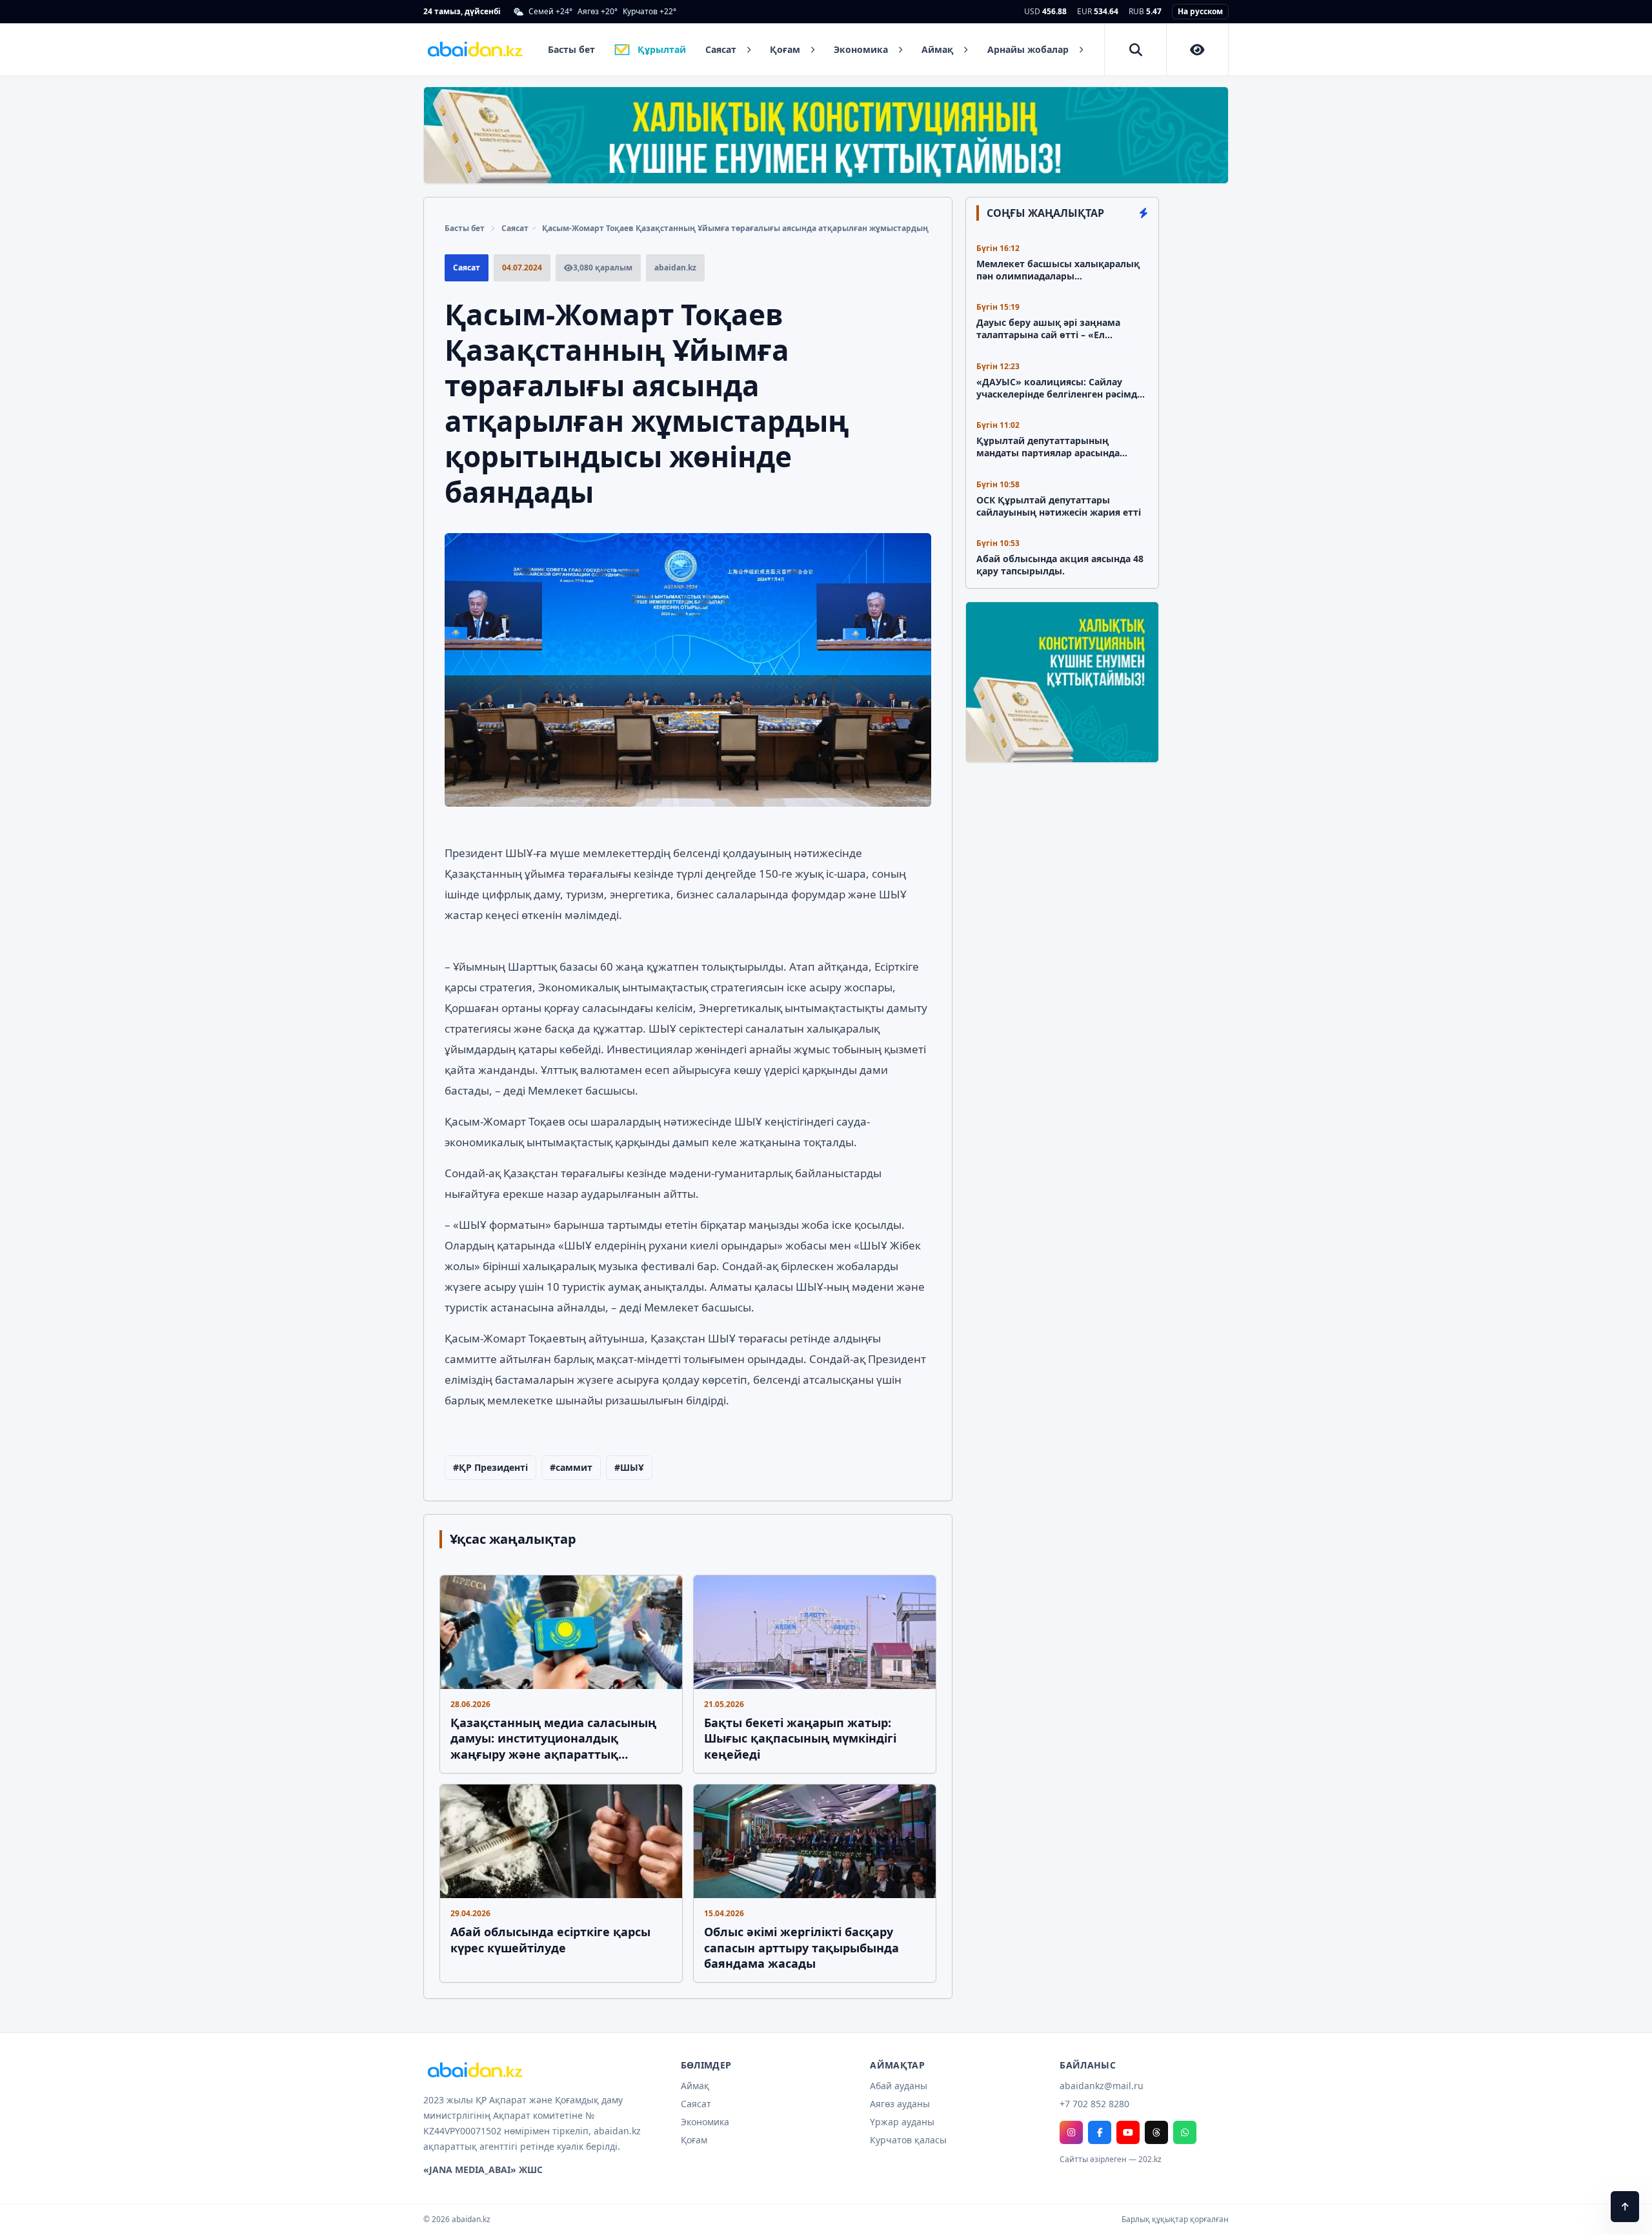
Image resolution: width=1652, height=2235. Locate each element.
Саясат (515, 228)
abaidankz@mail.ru (1102, 2086)
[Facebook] (1100, 2132)
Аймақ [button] (937, 49)
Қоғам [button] (785, 49)
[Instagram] (1071, 2132)
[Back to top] (1625, 2207)
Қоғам (694, 2140)
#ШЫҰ (629, 1467)
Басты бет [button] (571, 49)
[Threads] (1156, 2132)
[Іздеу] (1136, 50)
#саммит (571, 1467)
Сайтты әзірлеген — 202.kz (1111, 2159)
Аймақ (695, 2086)
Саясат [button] (721, 49)
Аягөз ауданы (900, 2104)
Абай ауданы (899, 2086)
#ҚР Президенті (490, 1467)
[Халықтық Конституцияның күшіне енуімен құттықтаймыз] (826, 135)
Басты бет (465, 228)
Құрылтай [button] (662, 49)
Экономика (705, 2122)
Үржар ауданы (902, 2122)
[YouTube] (1128, 2132)
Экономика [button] (861, 49)
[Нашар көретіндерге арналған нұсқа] (1198, 50)
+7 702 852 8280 (1094, 2104)
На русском (1200, 11)
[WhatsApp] (1185, 2132)
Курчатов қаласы (908, 2140)
